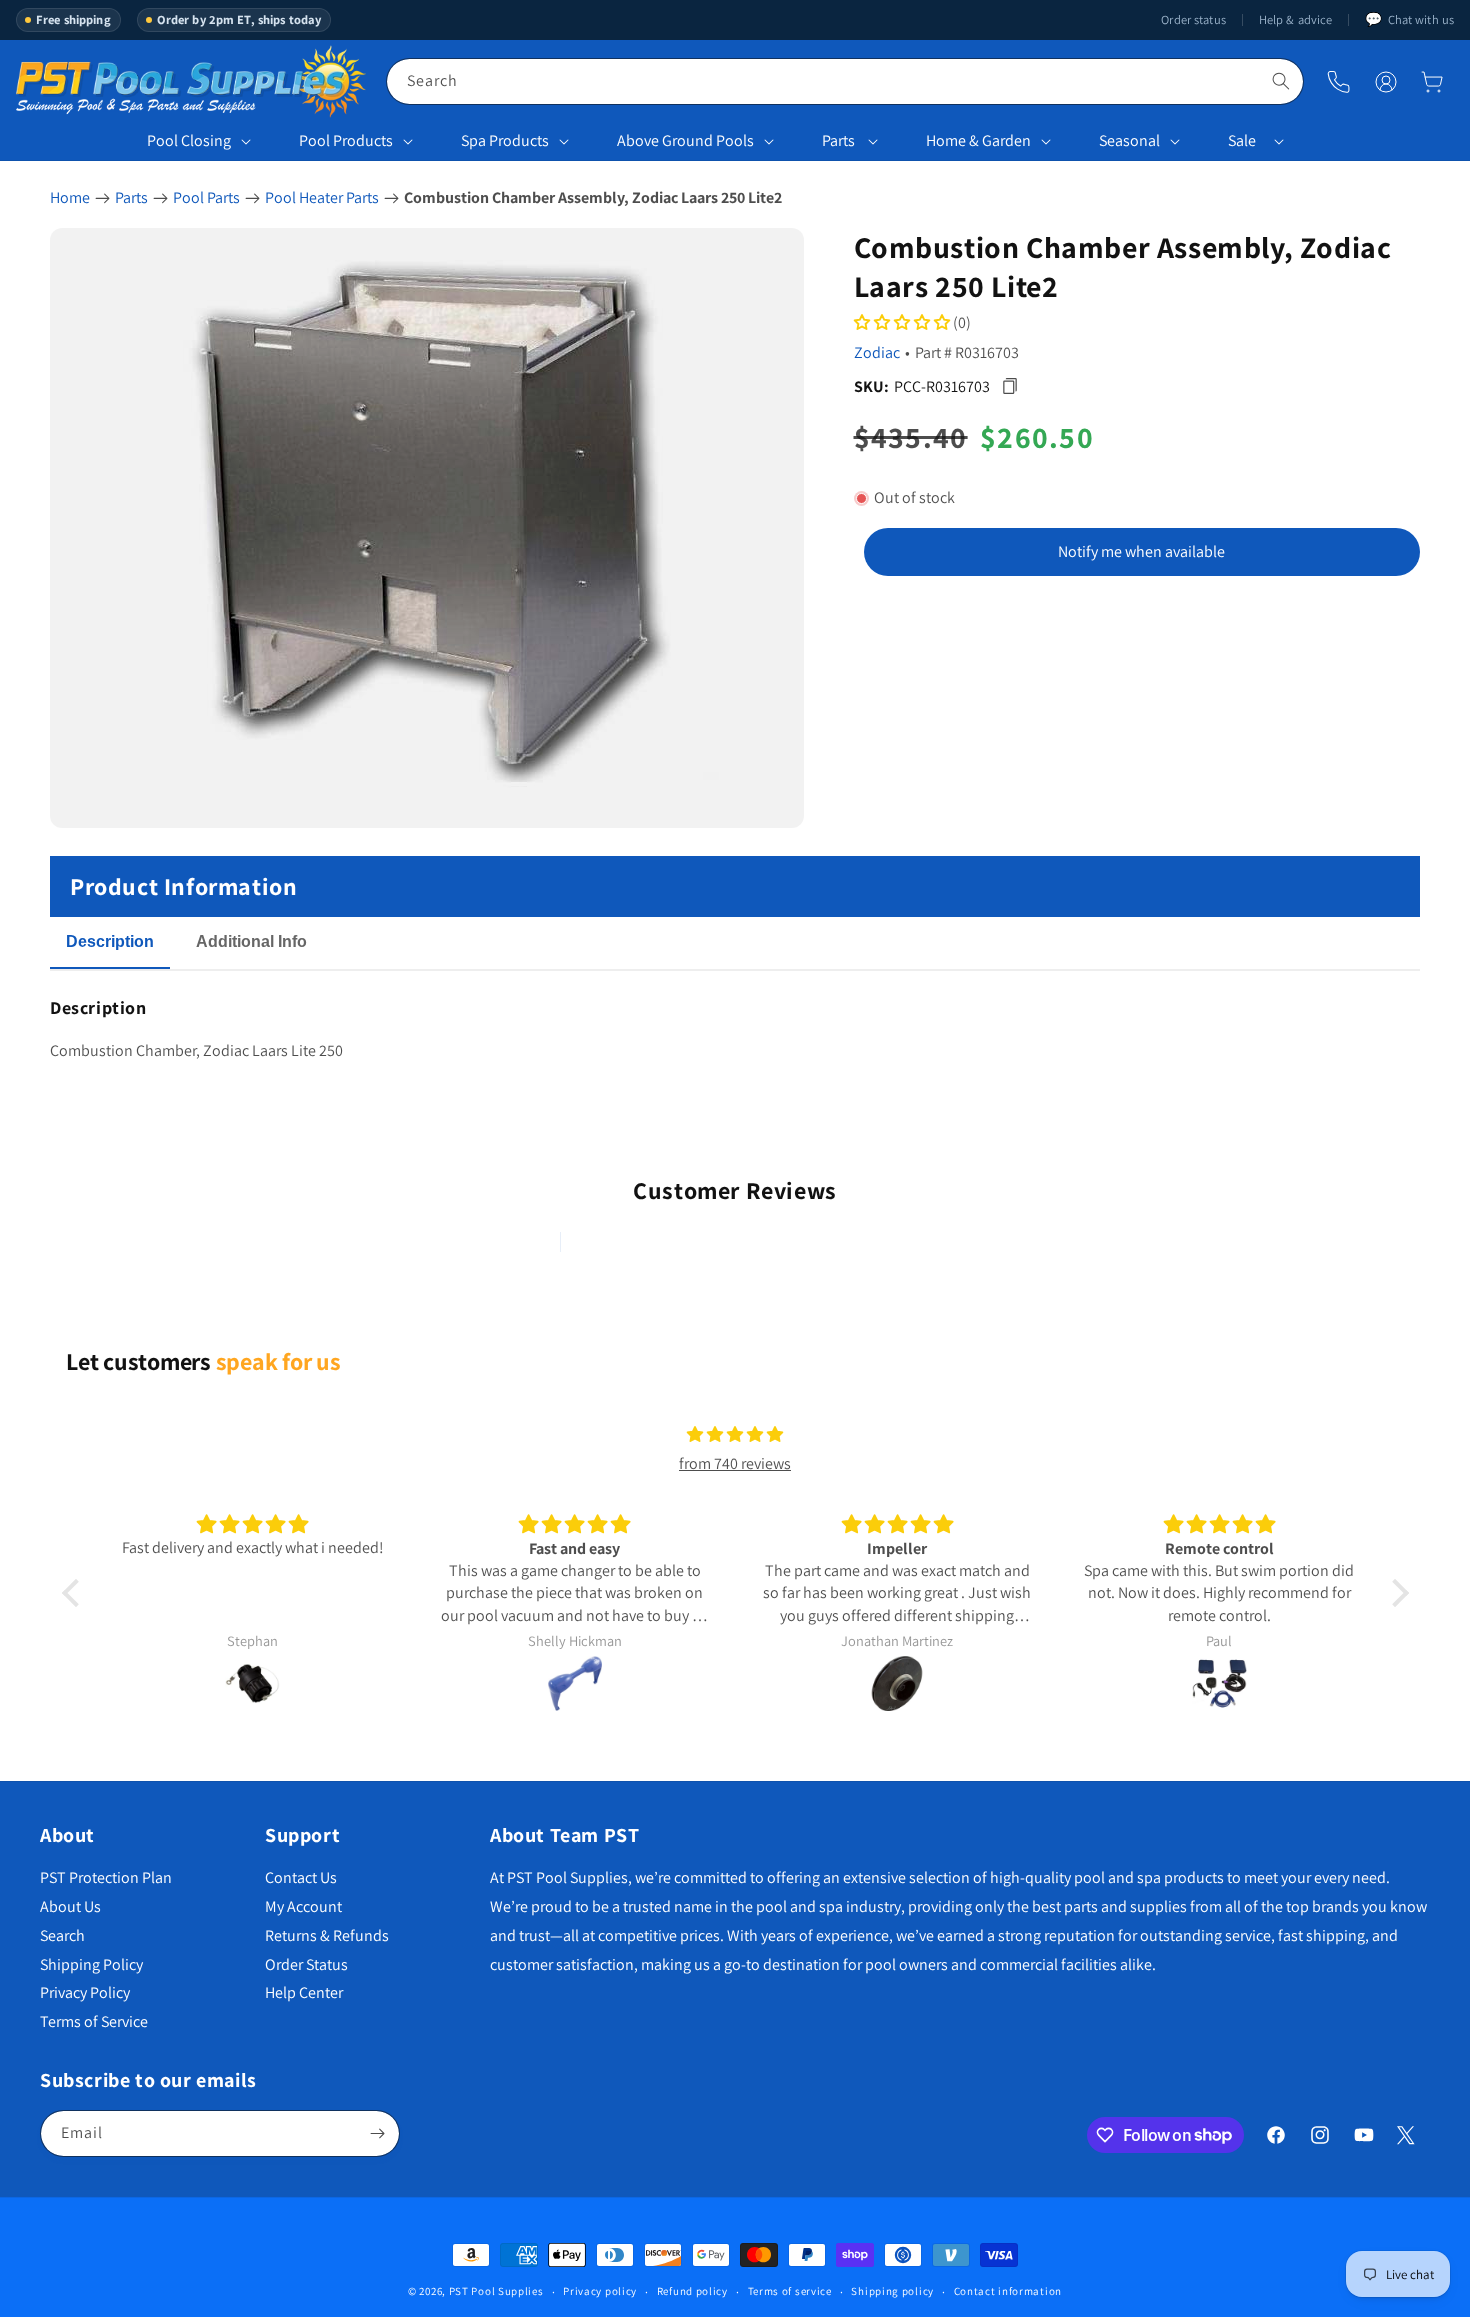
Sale (1242, 140)
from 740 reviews (735, 1463)
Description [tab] (110, 941)
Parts (838, 140)
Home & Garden (978, 140)
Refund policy (692, 2291)
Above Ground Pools (685, 140)
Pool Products (346, 140)
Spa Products (505, 140)
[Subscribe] (377, 2133)
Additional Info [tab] (251, 941)
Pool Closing (189, 140)
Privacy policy (600, 2291)
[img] (735, 1435)
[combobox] (845, 81)
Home (70, 197)
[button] (1432, 82)
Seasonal (1129, 140)
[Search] (1281, 81)
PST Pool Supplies (496, 2291)
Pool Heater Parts (322, 197)
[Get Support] (1338, 81)
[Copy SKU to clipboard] (1010, 386)
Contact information (1008, 2291)
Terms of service (790, 2291)
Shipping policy (892, 2291)
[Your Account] (1386, 82)
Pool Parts (206, 197)
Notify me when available (1141, 551)
